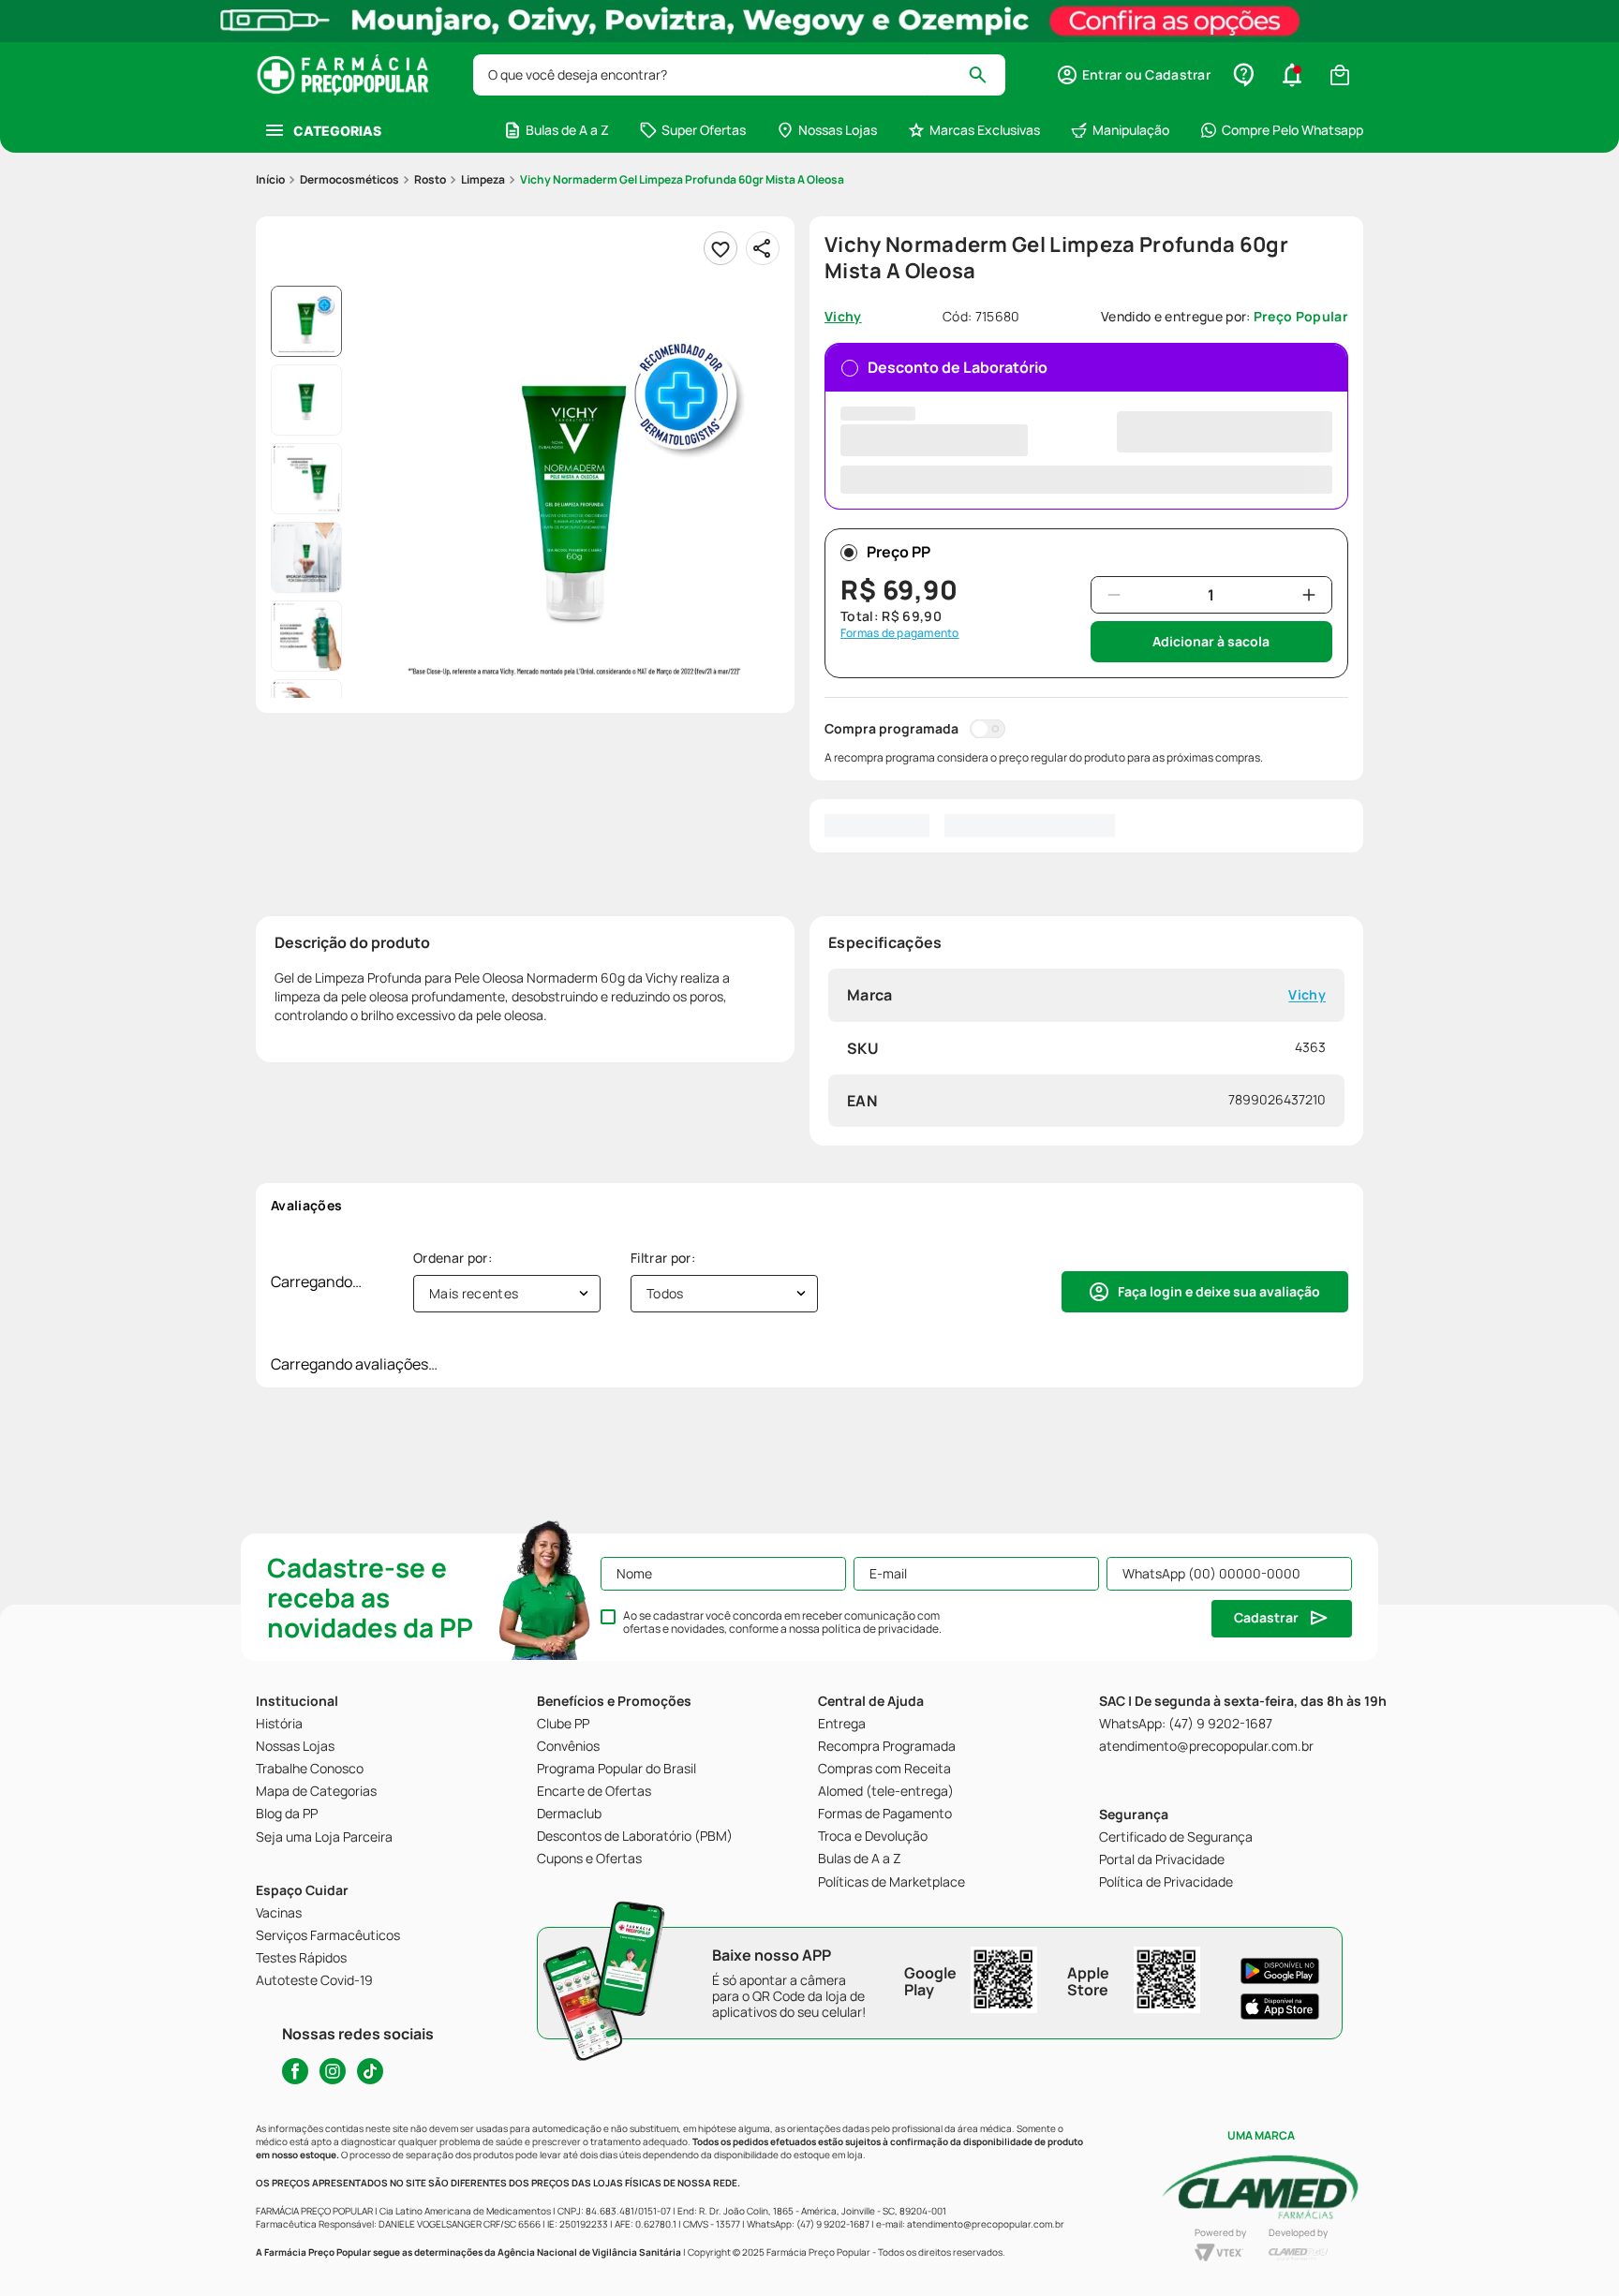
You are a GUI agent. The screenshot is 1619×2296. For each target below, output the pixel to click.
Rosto (430, 179)
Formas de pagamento (900, 633)
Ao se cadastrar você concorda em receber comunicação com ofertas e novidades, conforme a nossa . (782, 1622)
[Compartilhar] (763, 248)
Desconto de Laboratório (958, 367)
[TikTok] (370, 2071)
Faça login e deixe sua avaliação (1219, 1291)
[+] (1309, 595)
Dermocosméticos (349, 179)
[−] (1114, 595)
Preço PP (899, 552)
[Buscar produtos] (986, 75)
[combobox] (739, 75)
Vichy (1307, 995)
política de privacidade (880, 1629)
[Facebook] (295, 2071)
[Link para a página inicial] (270, 180)
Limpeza (483, 179)
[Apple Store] (1280, 2007)
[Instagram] (333, 2071)
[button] (1133, 75)
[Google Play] (1280, 1971)
